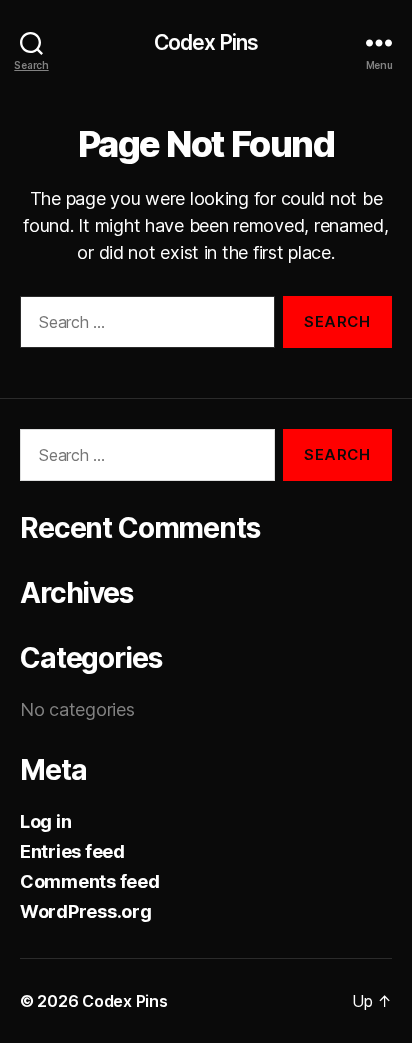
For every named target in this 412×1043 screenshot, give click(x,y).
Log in (45, 821)
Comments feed (90, 881)
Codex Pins (206, 42)
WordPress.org (86, 911)
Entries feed (72, 851)
